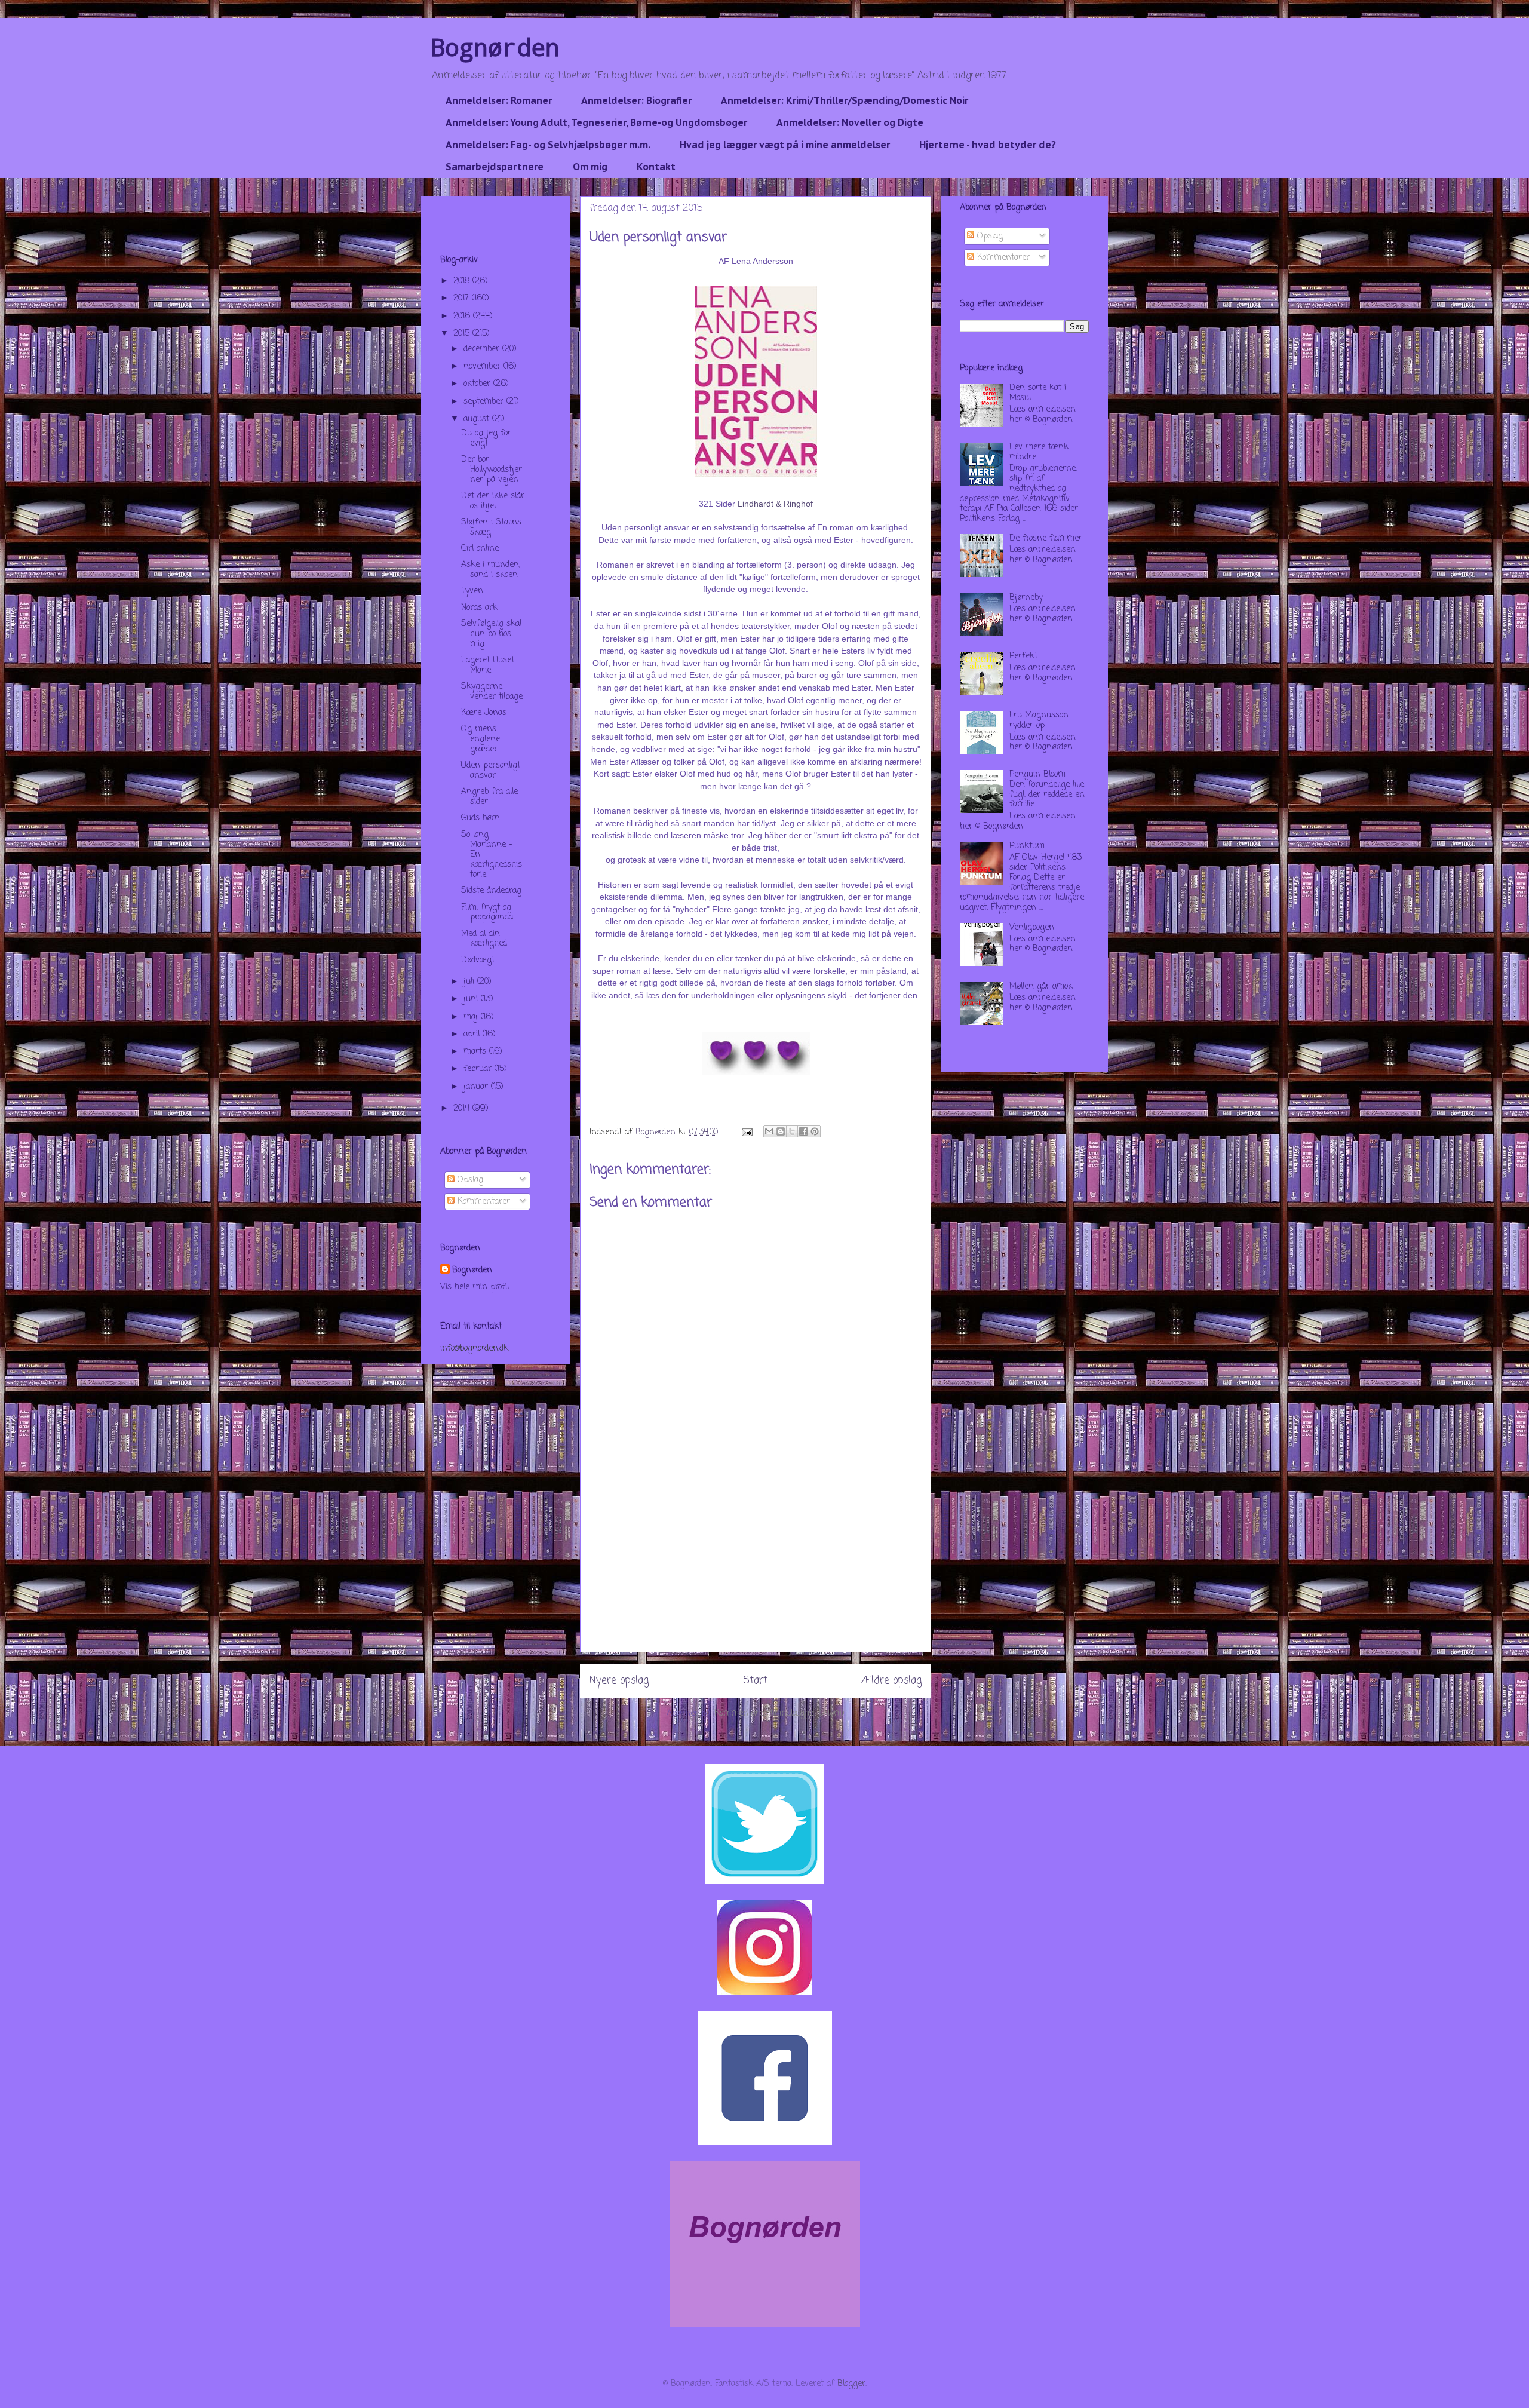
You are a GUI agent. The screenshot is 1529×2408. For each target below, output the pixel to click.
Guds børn (481, 818)
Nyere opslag (619, 1681)
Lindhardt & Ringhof (775, 504)
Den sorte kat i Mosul (1038, 393)
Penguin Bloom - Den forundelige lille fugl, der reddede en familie (1047, 789)
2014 (463, 1108)
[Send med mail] (769, 1131)
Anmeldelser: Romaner (499, 100)
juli (470, 982)
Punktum (1027, 846)
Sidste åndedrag (491, 891)
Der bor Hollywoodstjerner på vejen (492, 470)
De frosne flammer (1046, 539)
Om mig (590, 167)
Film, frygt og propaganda (487, 913)
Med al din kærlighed (484, 939)
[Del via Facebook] (803, 1131)
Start (755, 1681)
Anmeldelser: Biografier (636, 100)
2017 (463, 298)
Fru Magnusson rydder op (1039, 720)
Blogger (851, 2384)
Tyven (472, 591)
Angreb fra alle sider (489, 797)
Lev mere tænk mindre (1039, 452)
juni (472, 999)
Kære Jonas (484, 713)
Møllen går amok (1041, 987)
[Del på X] (792, 1131)
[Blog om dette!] (781, 1131)
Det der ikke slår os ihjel (493, 501)
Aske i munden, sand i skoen (491, 570)
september (485, 402)
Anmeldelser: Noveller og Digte (850, 122)
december (483, 349)
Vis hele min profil (475, 1287)
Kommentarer (482, 1202)
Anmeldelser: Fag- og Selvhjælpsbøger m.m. (548, 145)
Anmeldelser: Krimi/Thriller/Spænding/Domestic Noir (845, 100)
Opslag (469, 1180)
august (478, 419)
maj (472, 1017)
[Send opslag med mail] (747, 1132)
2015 (463, 334)
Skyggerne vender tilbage (492, 692)
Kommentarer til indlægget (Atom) (779, 1714)
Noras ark (479, 608)
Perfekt (1023, 656)
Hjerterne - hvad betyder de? (988, 145)
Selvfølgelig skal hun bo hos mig (491, 634)
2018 (463, 281)
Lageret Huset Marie (488, 665)
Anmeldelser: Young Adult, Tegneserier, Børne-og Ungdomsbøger (596, 122)
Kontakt (656, 167)
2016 (463, 316)
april (473, 1034)
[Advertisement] (756, 1568)
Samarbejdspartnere (495, 167)
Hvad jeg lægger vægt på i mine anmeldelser (785, 145)
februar (479, 1069)
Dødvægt (478, 960)
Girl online (480, 549)
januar (477, 1087)
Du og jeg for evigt (486, 438)
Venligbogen (1032, 927)
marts (476, 1052)
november (483, 366)
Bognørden (495, 47)
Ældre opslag (891, 1681)
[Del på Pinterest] (815, 1131)
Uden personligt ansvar (491, 771)
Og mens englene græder (481, 739)
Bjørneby (1026, 598)
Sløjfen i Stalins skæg (491, 527)
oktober (478, 384)
